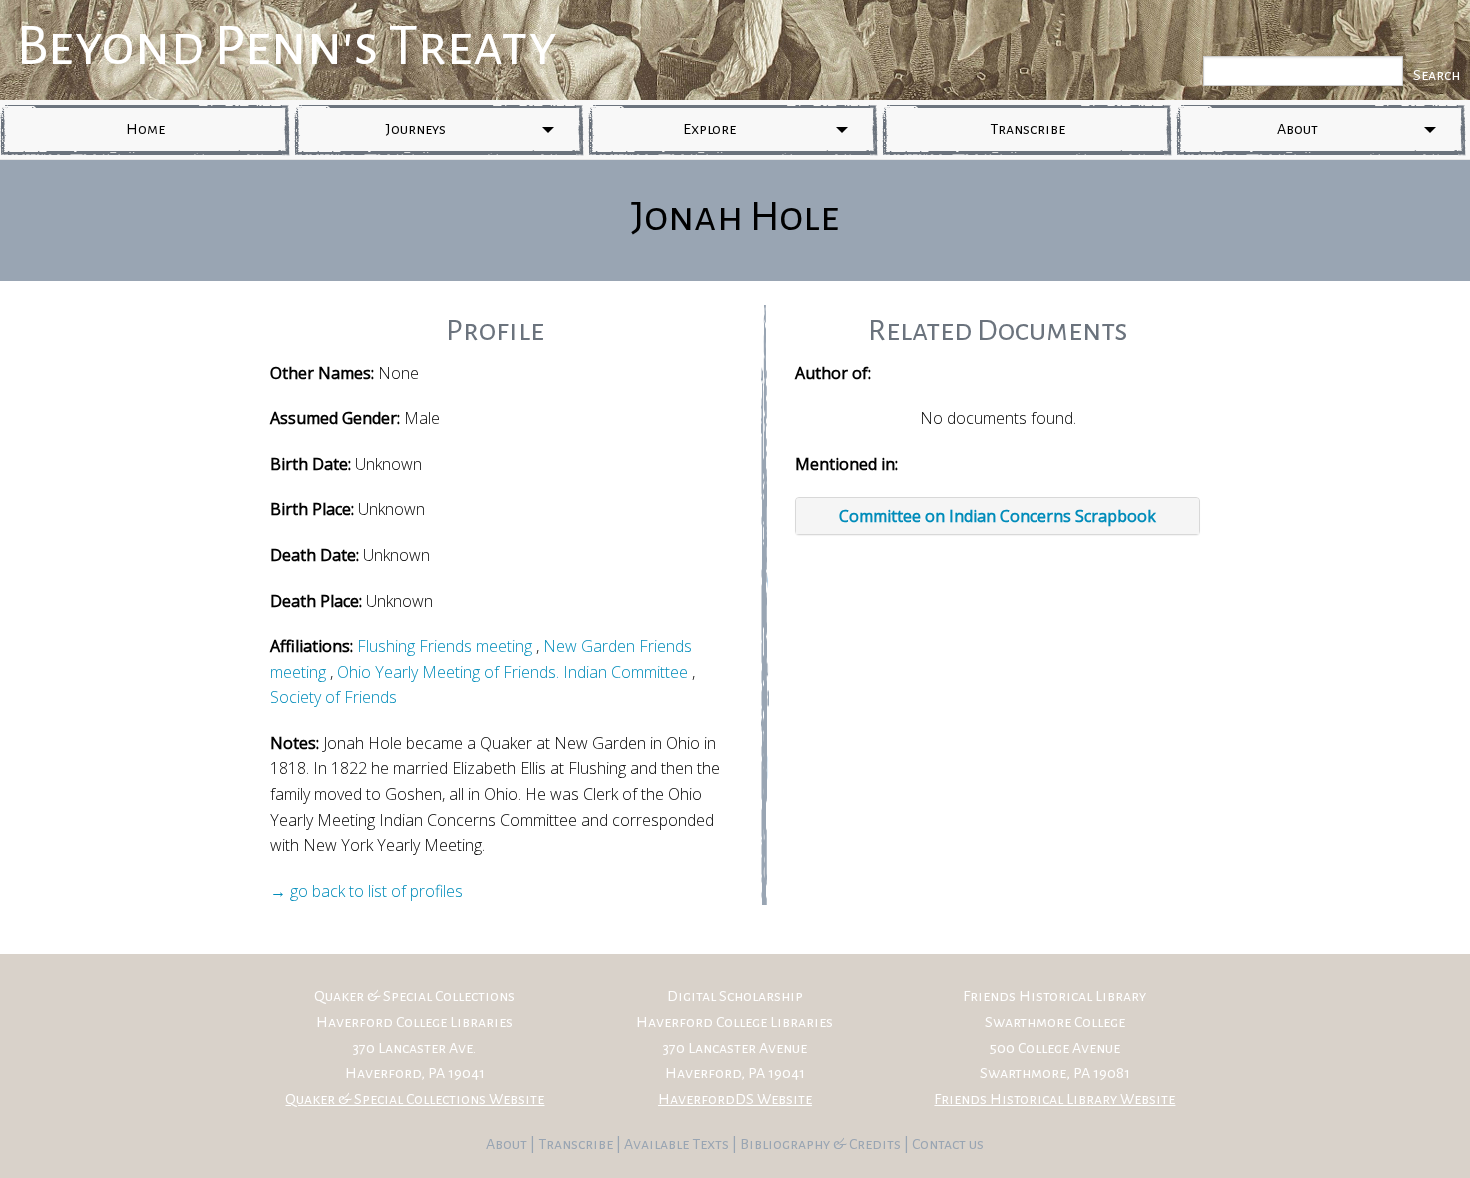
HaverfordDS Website (735, 1099)
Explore (709, 129)
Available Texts (678, 1144)
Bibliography (785, 1144)
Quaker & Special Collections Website (414, 1099)
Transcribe (1027, 129)
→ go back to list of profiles (366, 891)
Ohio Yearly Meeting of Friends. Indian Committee (512, 672)
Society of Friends (333, 697)
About (1297, 129)
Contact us (948, 1144)
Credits (876, 1144)
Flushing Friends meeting (444, 646)
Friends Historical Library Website (1054, 1099)
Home (145, 129)
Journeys (416, 129)
